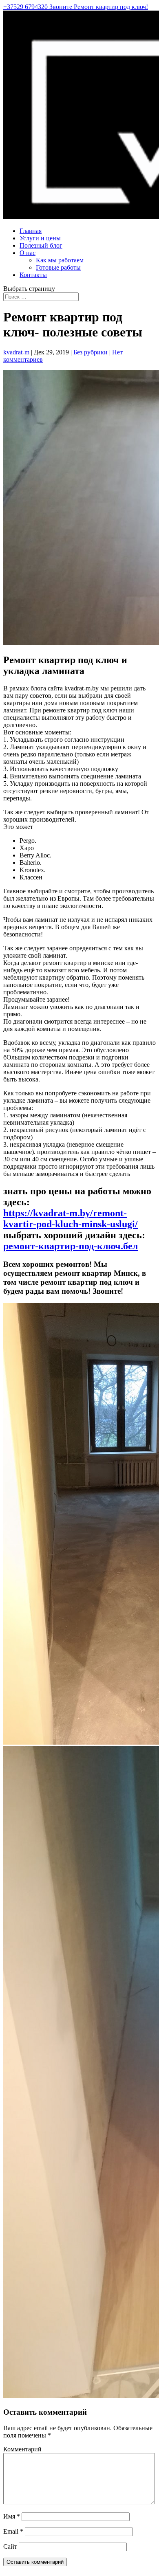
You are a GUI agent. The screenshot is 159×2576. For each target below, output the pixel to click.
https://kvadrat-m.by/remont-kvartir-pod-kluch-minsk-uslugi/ (71, 1219)
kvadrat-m (16, 352)
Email (13, 2531)
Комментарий (22, 2449)
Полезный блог (41, 245)
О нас (28, 253)
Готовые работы (58, 267)
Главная (31, 231)
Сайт (10, 2546)
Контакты (33, 275)
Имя (12, 2516)
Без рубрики (91, 352)
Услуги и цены (40, 238)
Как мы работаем (60, 260)
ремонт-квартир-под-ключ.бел (71, 1246)
